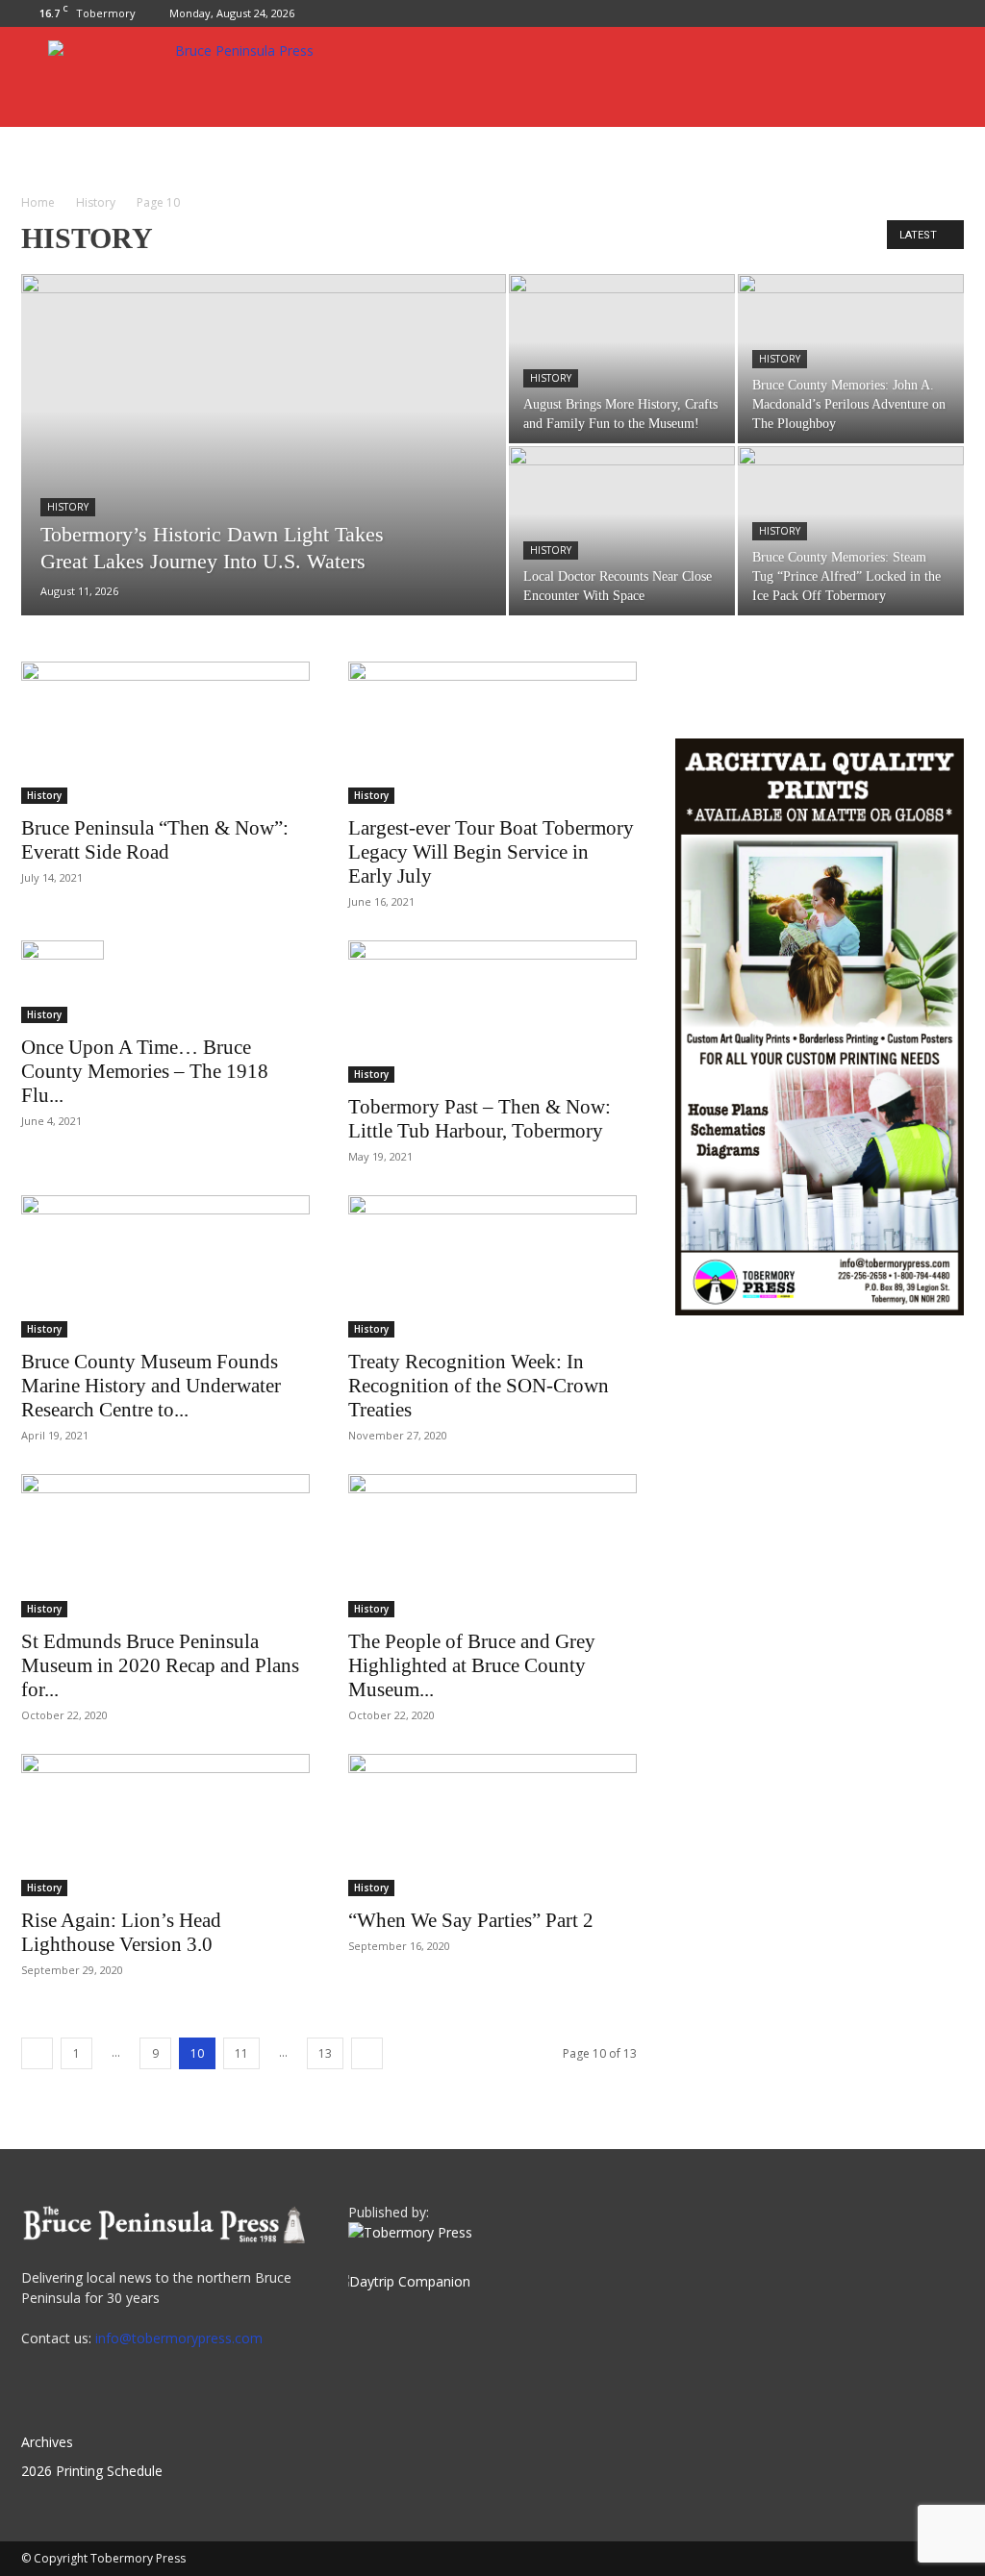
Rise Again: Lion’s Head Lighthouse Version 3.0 (121, 1932)
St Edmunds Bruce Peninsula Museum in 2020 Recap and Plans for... (160, 1665)
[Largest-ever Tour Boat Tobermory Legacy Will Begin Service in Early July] (492, 733)
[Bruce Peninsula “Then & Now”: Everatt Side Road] (165, 733)
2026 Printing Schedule (92, 2471)
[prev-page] (37, 2053)
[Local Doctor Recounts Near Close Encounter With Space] (622, 531)
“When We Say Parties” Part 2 (471, 1920)
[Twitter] (949, 13)
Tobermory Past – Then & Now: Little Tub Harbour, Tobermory (480, 1119)
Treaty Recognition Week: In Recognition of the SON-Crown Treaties (479, 1386)
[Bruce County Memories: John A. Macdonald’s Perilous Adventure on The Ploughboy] (851, 359)
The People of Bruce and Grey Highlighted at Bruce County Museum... (472, 1665)
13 (325, 2053)
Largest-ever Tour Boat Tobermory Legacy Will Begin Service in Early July (491, 852)
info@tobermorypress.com (179, 2338)
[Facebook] (918, 13)
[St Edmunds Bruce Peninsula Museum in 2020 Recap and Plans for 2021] (165, 1545)
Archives (47, 2442)
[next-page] (367, 2053)
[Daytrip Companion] (409, 2281)
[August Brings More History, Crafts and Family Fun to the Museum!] (622, 359)
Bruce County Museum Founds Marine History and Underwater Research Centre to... (151, 1386)
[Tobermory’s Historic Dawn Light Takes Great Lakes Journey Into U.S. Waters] (264, 484)
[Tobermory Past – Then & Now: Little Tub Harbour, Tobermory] (492, 1012)
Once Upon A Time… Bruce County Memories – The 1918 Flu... (145, 1071)
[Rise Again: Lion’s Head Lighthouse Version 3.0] (165, 1825)
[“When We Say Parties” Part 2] (492, 1825)
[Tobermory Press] (410, 2232)
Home (38, 202)
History (96, 202)
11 (241, 2053)
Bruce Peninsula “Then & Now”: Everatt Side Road (155, 840)
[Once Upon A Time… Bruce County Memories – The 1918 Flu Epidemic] (165, 982)
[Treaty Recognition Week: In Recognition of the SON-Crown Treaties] (492, 1266)
